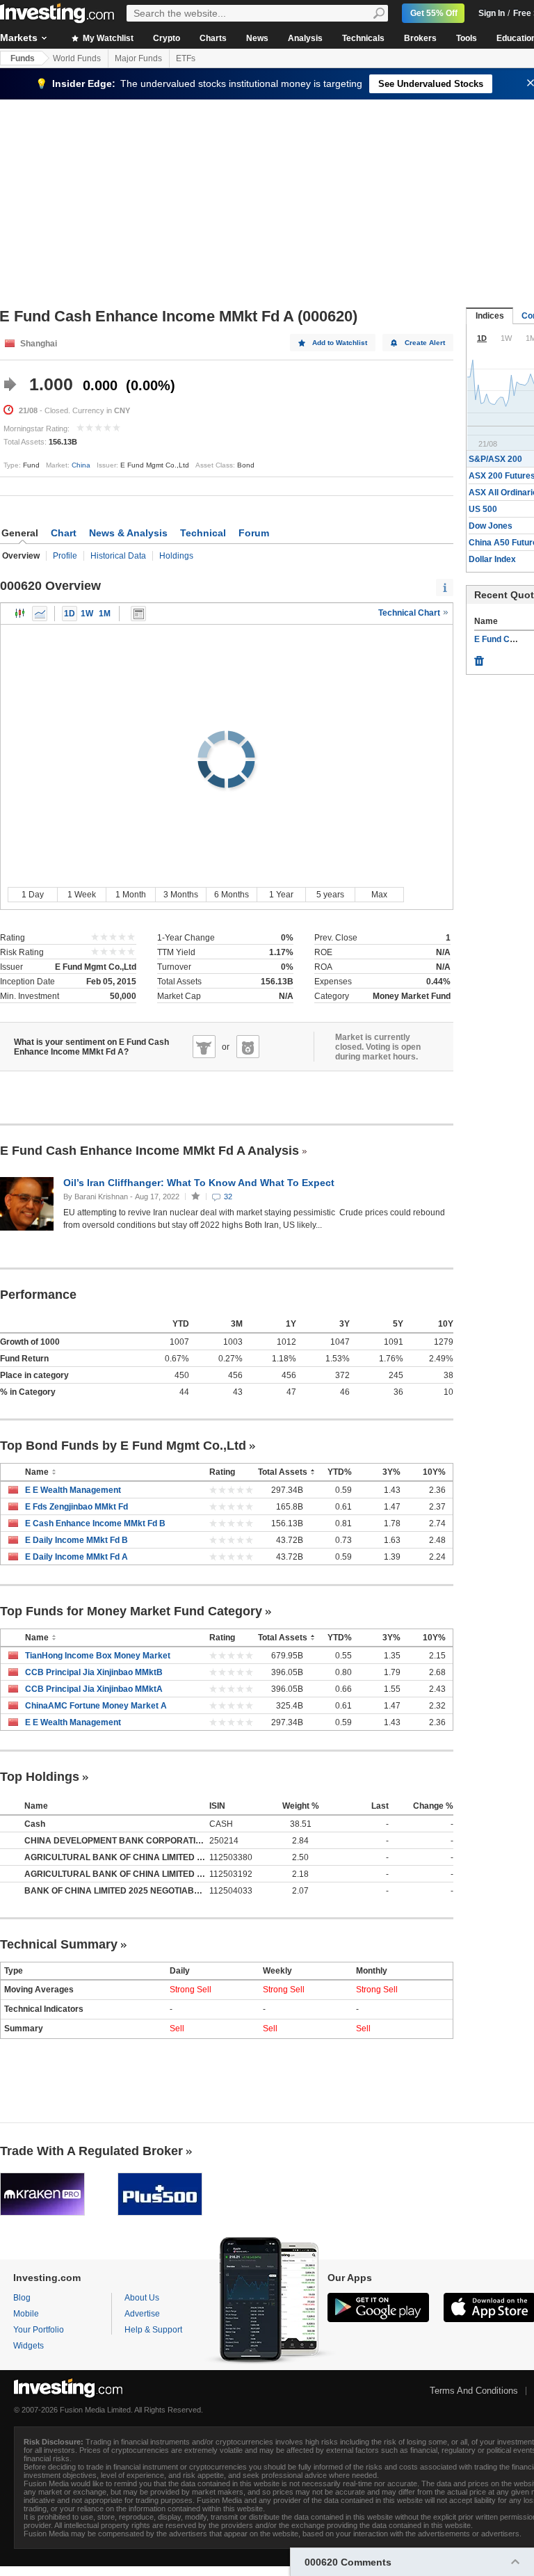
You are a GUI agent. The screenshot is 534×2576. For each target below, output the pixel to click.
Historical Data (118, 556)
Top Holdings (40, 1777)
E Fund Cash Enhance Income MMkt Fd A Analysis (149, 1151)
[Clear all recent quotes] (479, 657)
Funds (23, 58)
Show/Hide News (138, 614)
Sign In (492, 13)
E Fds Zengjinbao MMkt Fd (76, 1507)
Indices (490, 316)
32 (228, 1197)
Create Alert (425, 343)
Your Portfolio (39, 2330)
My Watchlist (107, 38)
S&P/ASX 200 (495, 459)
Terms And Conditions (474, 2391)
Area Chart (40, 614)
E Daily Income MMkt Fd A (76, 1557)
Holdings (176, 556)
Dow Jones (491, 526)
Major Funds (138, 58)
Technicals (363, 38)
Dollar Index (492, 559)
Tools (467, 38)
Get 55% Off (434, 13)
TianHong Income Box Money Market (98, 1656)
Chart (64, 533)
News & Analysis (128, 533)
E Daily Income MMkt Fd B (76, 1540)
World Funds (77, 58)
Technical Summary (59, 1944)
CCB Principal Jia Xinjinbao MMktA (94, 1689)
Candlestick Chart (20, 614)
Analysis (305, 38)
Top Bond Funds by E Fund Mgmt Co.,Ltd (123, 1446)
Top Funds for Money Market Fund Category (131, 1611)
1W (87, 614)
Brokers (420, 38)
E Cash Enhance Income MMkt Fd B (95, 1523)
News (257, 38)
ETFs (186, 58)
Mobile (26, 2314)
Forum (254, 533)
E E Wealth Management (73, 1490)
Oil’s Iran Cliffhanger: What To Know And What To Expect (200, 1183)
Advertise (142, 2314)
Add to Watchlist (340, 343)
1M (105, 614)
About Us (142, 2298)
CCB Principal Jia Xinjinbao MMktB (94, 1672)
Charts (213, 38)
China (81, 465)
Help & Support (153, 2330)
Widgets (29, 2346)
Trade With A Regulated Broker (91, 2151)
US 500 (483, 509)
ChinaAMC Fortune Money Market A (96, 1706)
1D (70, 614)
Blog (22, 2298)
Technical (203, 533)
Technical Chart (410, 613)
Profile (65, 556)
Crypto (167, 38)
